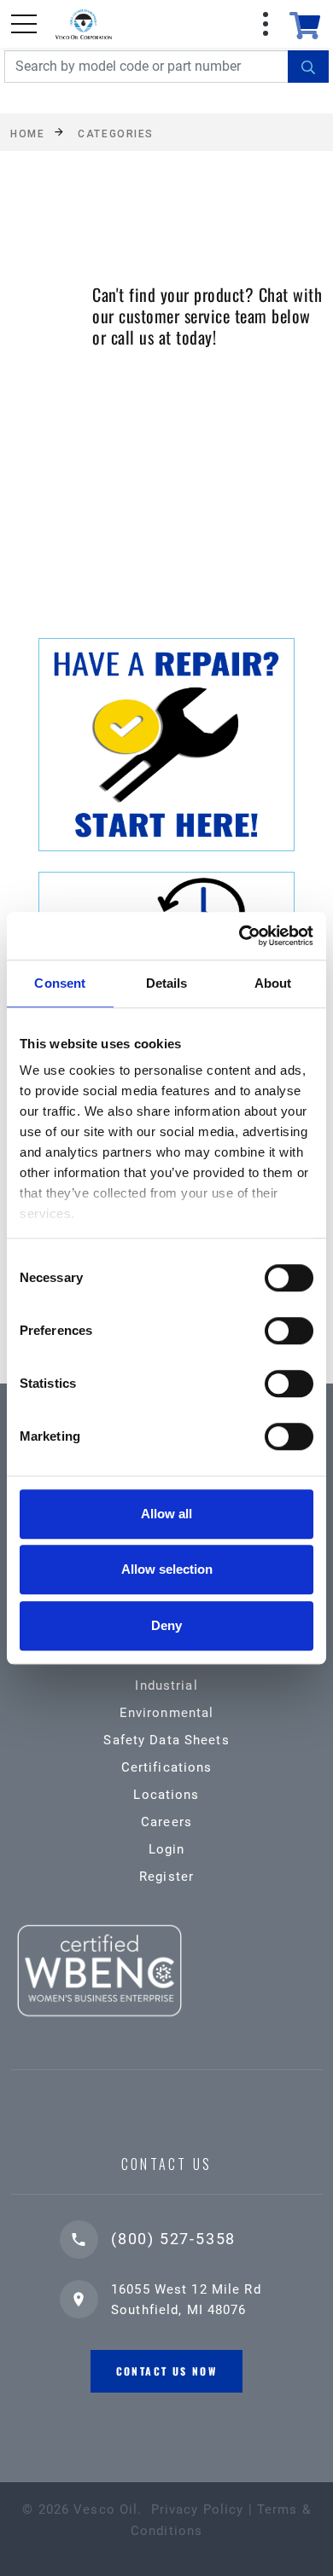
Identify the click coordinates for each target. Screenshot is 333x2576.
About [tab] (273, 983)
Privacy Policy (198, 2509)
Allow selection (167, 1569)
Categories (116, 133)
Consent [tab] (60, 983)
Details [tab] (167, 983)
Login (167, 1849)
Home (27, 133)
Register (166, 1877)
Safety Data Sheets (166, 1740)
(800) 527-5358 (173, 2239)
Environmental (167, 1713)
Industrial (166, 1685)
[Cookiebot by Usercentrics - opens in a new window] (240, 936)
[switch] (289, 1331)
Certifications (167, 1767)
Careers (166, 1822)
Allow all (166, 1514)
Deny (166, 1625)
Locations (166, 1795)
